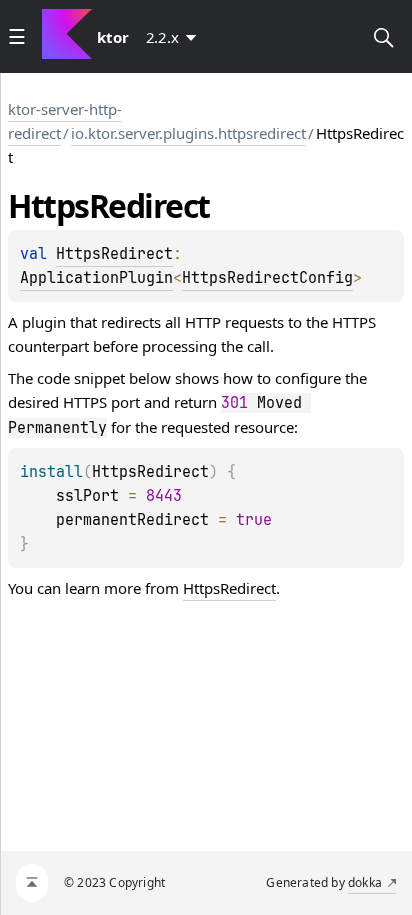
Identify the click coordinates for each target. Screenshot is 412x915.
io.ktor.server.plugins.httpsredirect (188, 133)
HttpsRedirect (114, 254)
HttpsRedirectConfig (267, 278)
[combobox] (175, 37)
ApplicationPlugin (96, 278)
